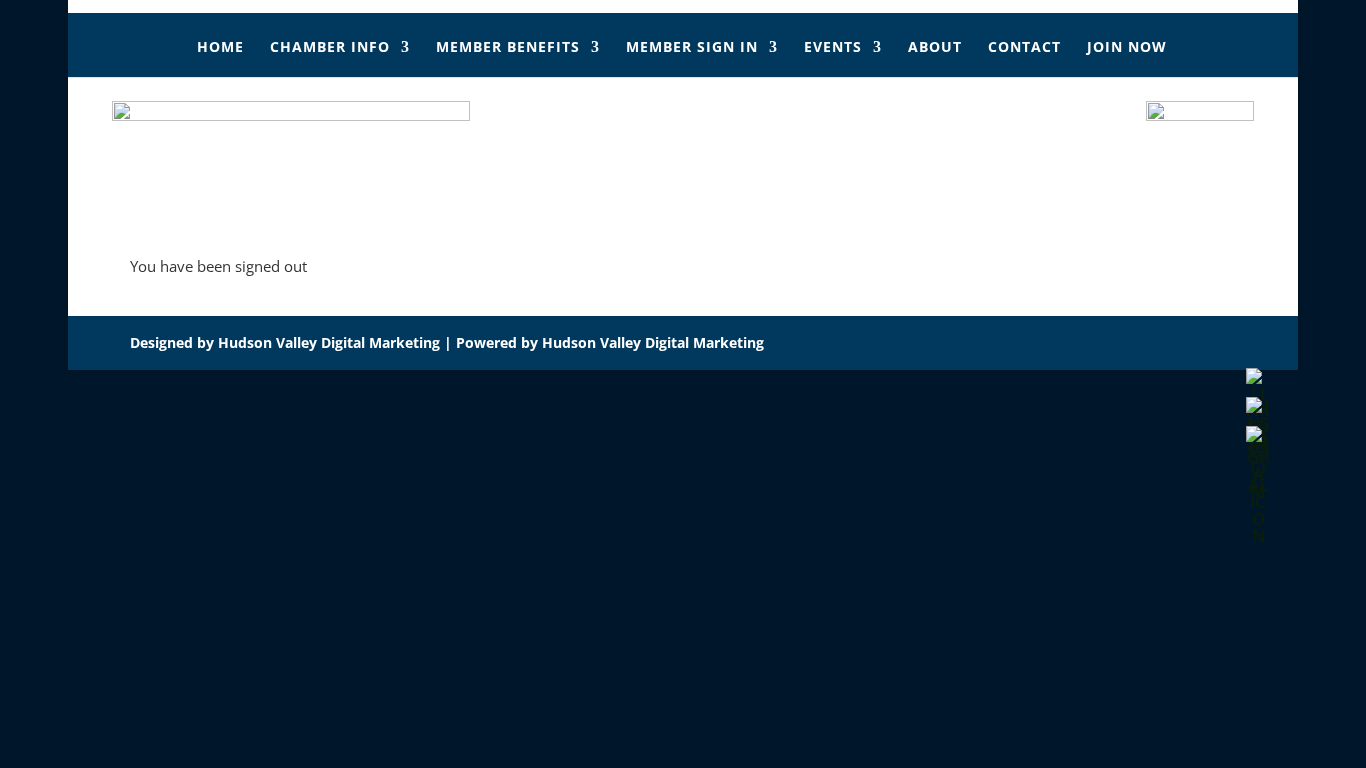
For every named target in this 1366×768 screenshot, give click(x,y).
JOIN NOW (1127, 48)
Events (833, 48)
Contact (1024, 48)
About (935, 48)
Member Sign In (692, 48)
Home (220, 48)
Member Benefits (508, 48)
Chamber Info (330, 48)
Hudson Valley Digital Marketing (329, 342)
